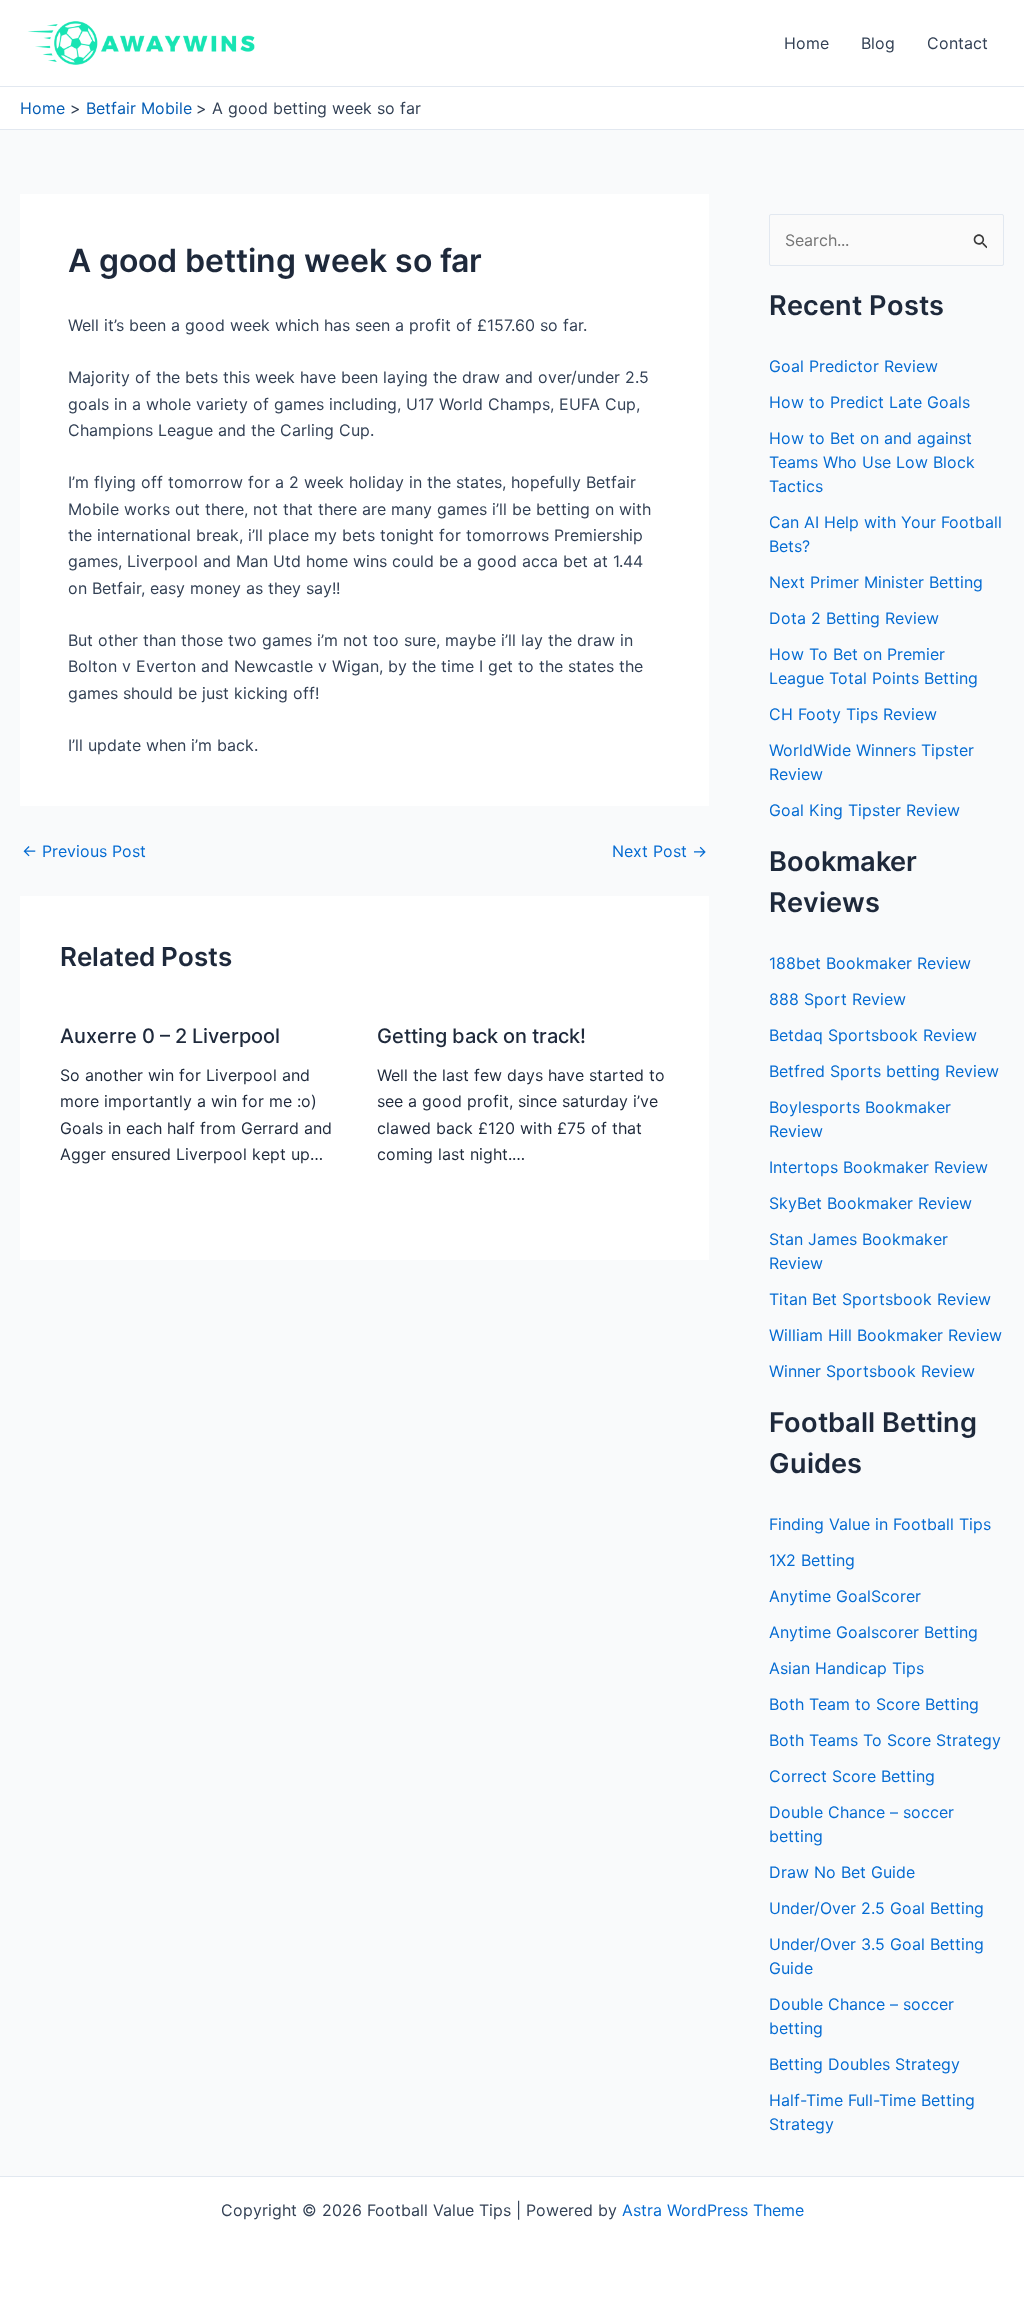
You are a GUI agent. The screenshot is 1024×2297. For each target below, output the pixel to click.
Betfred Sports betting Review (884, 1071)
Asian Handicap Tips (846, 1668)
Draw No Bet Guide (842, 1872)
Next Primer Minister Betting (876, 582)
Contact (957, 43)
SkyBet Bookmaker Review (870, 1203)
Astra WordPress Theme (713, 2210)
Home (806, 43)
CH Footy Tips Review (853, 714)
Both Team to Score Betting (874, 1704)
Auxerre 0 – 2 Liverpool (170, 1036)
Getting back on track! (481, 1036)
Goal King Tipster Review (864, 810)
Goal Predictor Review (853, 366)
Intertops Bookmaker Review (878, 1167)
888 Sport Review (837, 999)
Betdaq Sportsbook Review (873, 1035)
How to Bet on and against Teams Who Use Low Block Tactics (872, 462)
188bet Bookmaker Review (870, 963)
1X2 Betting (812, 1560)
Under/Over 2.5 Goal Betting (876, 1908)
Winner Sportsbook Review (872, 1371)
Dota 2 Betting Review (854, 618)
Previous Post (84, 851)
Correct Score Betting (852, 1776)
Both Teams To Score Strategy (885, 1740)
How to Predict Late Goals (869, 402)
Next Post (659, 851)
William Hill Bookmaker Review (885, 1335)
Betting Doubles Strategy (864, 2064)
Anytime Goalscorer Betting (873, 1632)
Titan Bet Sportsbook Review (880, 1299)
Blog (878, 43)
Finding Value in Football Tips (880, 1524)
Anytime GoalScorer (845, 1596)
